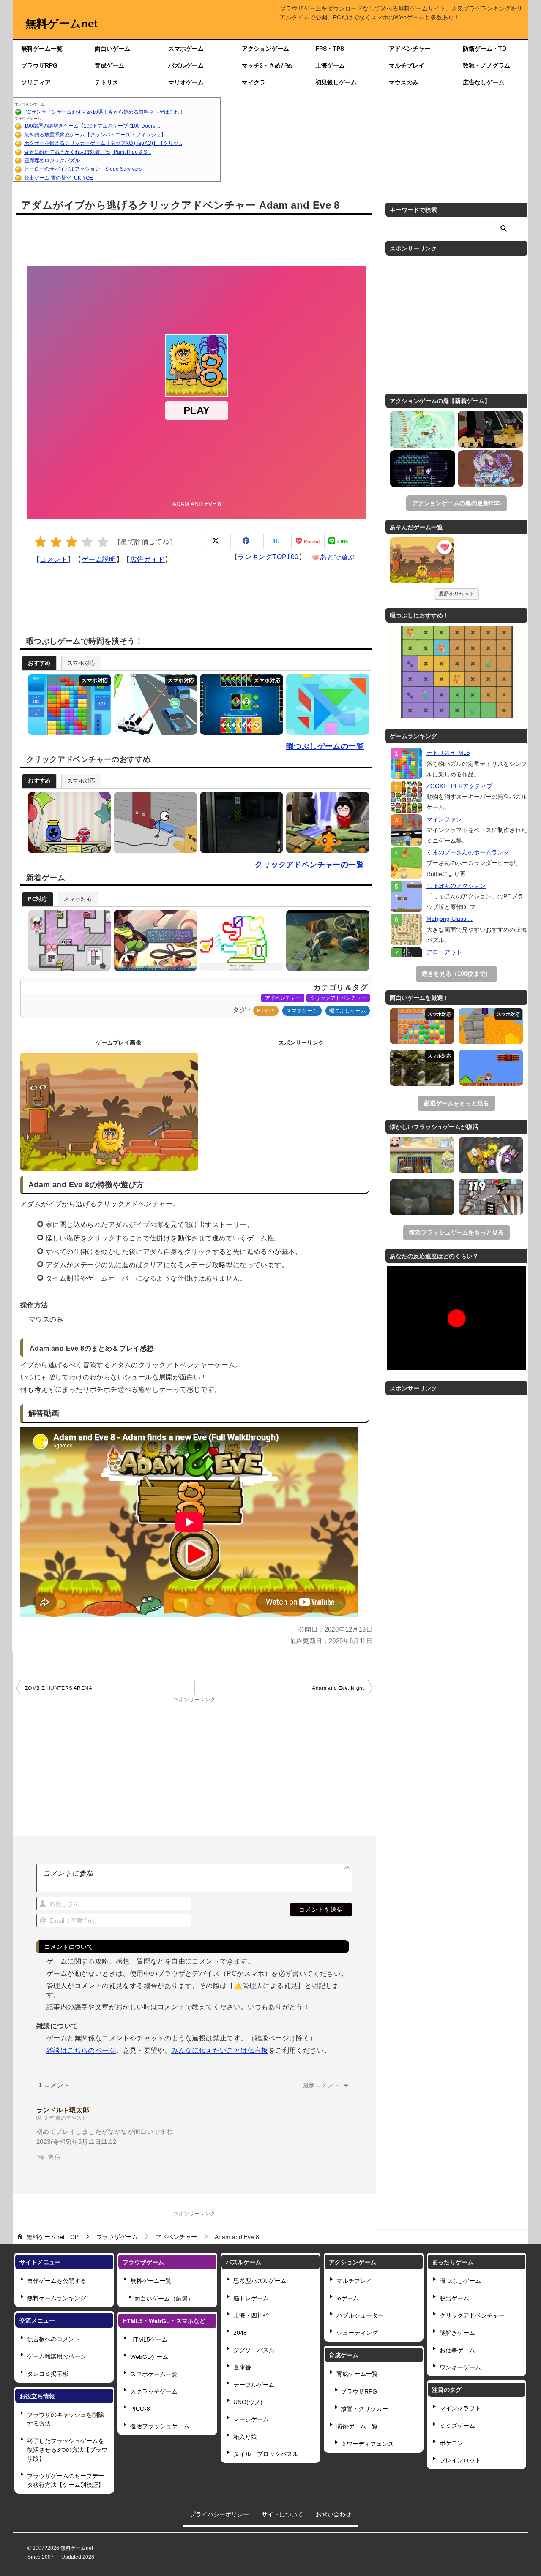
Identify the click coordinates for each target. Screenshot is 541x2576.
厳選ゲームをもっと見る (456, 1103)
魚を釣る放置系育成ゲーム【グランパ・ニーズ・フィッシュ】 (95, 135)
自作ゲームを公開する (57, 2281)
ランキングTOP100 (268, 557)
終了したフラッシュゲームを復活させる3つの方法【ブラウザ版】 (67, 2450)
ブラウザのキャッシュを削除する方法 (66, 2419)
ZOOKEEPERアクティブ (459, 786)
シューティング (357, 2333)
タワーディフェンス (367, 2444)
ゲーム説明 (99, 559)
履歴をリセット (456, 594)
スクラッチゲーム (154, 2391)
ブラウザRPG (39, 65)
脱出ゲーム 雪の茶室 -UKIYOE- (59, 178)
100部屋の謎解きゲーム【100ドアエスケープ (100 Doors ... (92, 126)
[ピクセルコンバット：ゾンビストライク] (490, 429)
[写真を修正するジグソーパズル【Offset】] (422, 1068)
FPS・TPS (330, 49)
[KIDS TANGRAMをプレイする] (326, 704)
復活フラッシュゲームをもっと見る (456, 1232)
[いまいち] (56, 542)
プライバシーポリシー (219, 2514)
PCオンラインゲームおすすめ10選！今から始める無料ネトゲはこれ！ (104, 112)
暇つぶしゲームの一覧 (325, 746)
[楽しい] (87, 542)
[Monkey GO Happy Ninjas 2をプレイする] (326, 823)
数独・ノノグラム (486, 65)
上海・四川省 (251, 2315)
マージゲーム (251, 2419)
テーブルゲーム (254, 2385)
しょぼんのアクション (456, 886)
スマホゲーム (186, 49)
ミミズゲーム (457, 2426)
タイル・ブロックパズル (266, 2454)
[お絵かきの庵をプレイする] (239, 940)
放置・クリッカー (364, 2409)
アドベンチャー (410, 49)
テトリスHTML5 (448, 753)
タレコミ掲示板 (48, 2374)
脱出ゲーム (454, 2298)
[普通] (72, 542)
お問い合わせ (333, 2514)
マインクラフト (460, 2408)
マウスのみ (404, 82)
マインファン (444, 819)
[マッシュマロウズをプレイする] (67, 940)
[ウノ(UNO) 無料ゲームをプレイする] (239, 704)
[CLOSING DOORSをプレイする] (239, 823)
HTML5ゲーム (149, 2339)
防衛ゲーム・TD (485, 49)
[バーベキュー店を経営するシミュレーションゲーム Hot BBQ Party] (422, 1155)
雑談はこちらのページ (81, 2050)
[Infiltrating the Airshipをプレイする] (153, 823)
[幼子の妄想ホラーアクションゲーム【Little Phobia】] (422, 1197)
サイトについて (282, 2514)
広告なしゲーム (484, 82)
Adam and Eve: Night (338, 1688)
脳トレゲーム (251, 2298)
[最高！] (103, 542)
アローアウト (444, 952)
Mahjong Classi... (449, 919)
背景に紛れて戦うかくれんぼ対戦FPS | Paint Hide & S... (87, 152)
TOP (53, 2237)
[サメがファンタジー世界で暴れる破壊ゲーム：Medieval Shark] (491, 1197)
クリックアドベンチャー (338, 998)
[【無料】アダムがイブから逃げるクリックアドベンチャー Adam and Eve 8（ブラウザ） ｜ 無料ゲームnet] (422, 561)
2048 (240, 2333)
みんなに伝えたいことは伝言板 (220, 2050)
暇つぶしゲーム (348, 1011)
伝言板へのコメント (54, 2339)
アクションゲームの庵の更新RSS (456, 503)
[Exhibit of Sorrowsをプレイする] (67, 823)
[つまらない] (40, 542)
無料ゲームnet (61, 24)
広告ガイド (148, 559)
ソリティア (36, 82)
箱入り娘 (245, 2437)
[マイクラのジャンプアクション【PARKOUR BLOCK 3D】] (491, 1026)
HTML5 (266, 1011)
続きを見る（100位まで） (456, 974)
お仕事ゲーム (457, 2350)
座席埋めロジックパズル (52, 160)
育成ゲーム (109, 65)
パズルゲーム (186, 65)
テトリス (107, 82)
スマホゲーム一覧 (154, 2374)
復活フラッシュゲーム (160, 2426)
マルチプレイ (407, 65)
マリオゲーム (186, 82)
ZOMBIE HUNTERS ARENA (59, 1688)
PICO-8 (140, 2409)
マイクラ (254, 82)
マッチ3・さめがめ (267, 65)
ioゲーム (348, 2298)
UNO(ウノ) (248, 2402)
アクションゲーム (265, 49)
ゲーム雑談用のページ (57, 2356)
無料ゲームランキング (57, 2298)
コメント (54, 559)
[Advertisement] (374, 139)
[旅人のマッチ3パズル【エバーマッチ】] (422, 1026)
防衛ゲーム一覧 (357, 2426)
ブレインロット (460, 2460)
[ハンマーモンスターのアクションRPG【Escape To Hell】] (491, 1155)
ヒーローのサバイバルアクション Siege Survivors (83, 169)
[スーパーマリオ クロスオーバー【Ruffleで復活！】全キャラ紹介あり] (491, 1068)
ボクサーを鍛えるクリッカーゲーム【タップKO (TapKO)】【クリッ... (103, 143)
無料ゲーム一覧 (42, 49)
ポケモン (451, 2443)
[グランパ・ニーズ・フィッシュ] (422, 429)
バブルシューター (360, 2315)
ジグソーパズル (254, 2350)
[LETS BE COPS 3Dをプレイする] (153, 704)
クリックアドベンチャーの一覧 (309, 865)
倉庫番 (242, 2367)
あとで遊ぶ (337, 557)
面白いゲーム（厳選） (164, 2299)
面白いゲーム (112, 49)
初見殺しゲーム (336, 82)
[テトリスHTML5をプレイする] (67, 704)
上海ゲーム (330, 65)
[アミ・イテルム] (422, 469)
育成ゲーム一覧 (357, 2374)
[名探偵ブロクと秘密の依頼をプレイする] (153, 940)
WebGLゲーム (149, 2357)
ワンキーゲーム (460, 2367)
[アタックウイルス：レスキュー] (490, 469)
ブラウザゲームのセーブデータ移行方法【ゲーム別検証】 (66, 2480)
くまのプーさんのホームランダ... (470, 852)
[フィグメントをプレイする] (326, 940)
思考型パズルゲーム (260, 2281)
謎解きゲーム (457, 2333)
